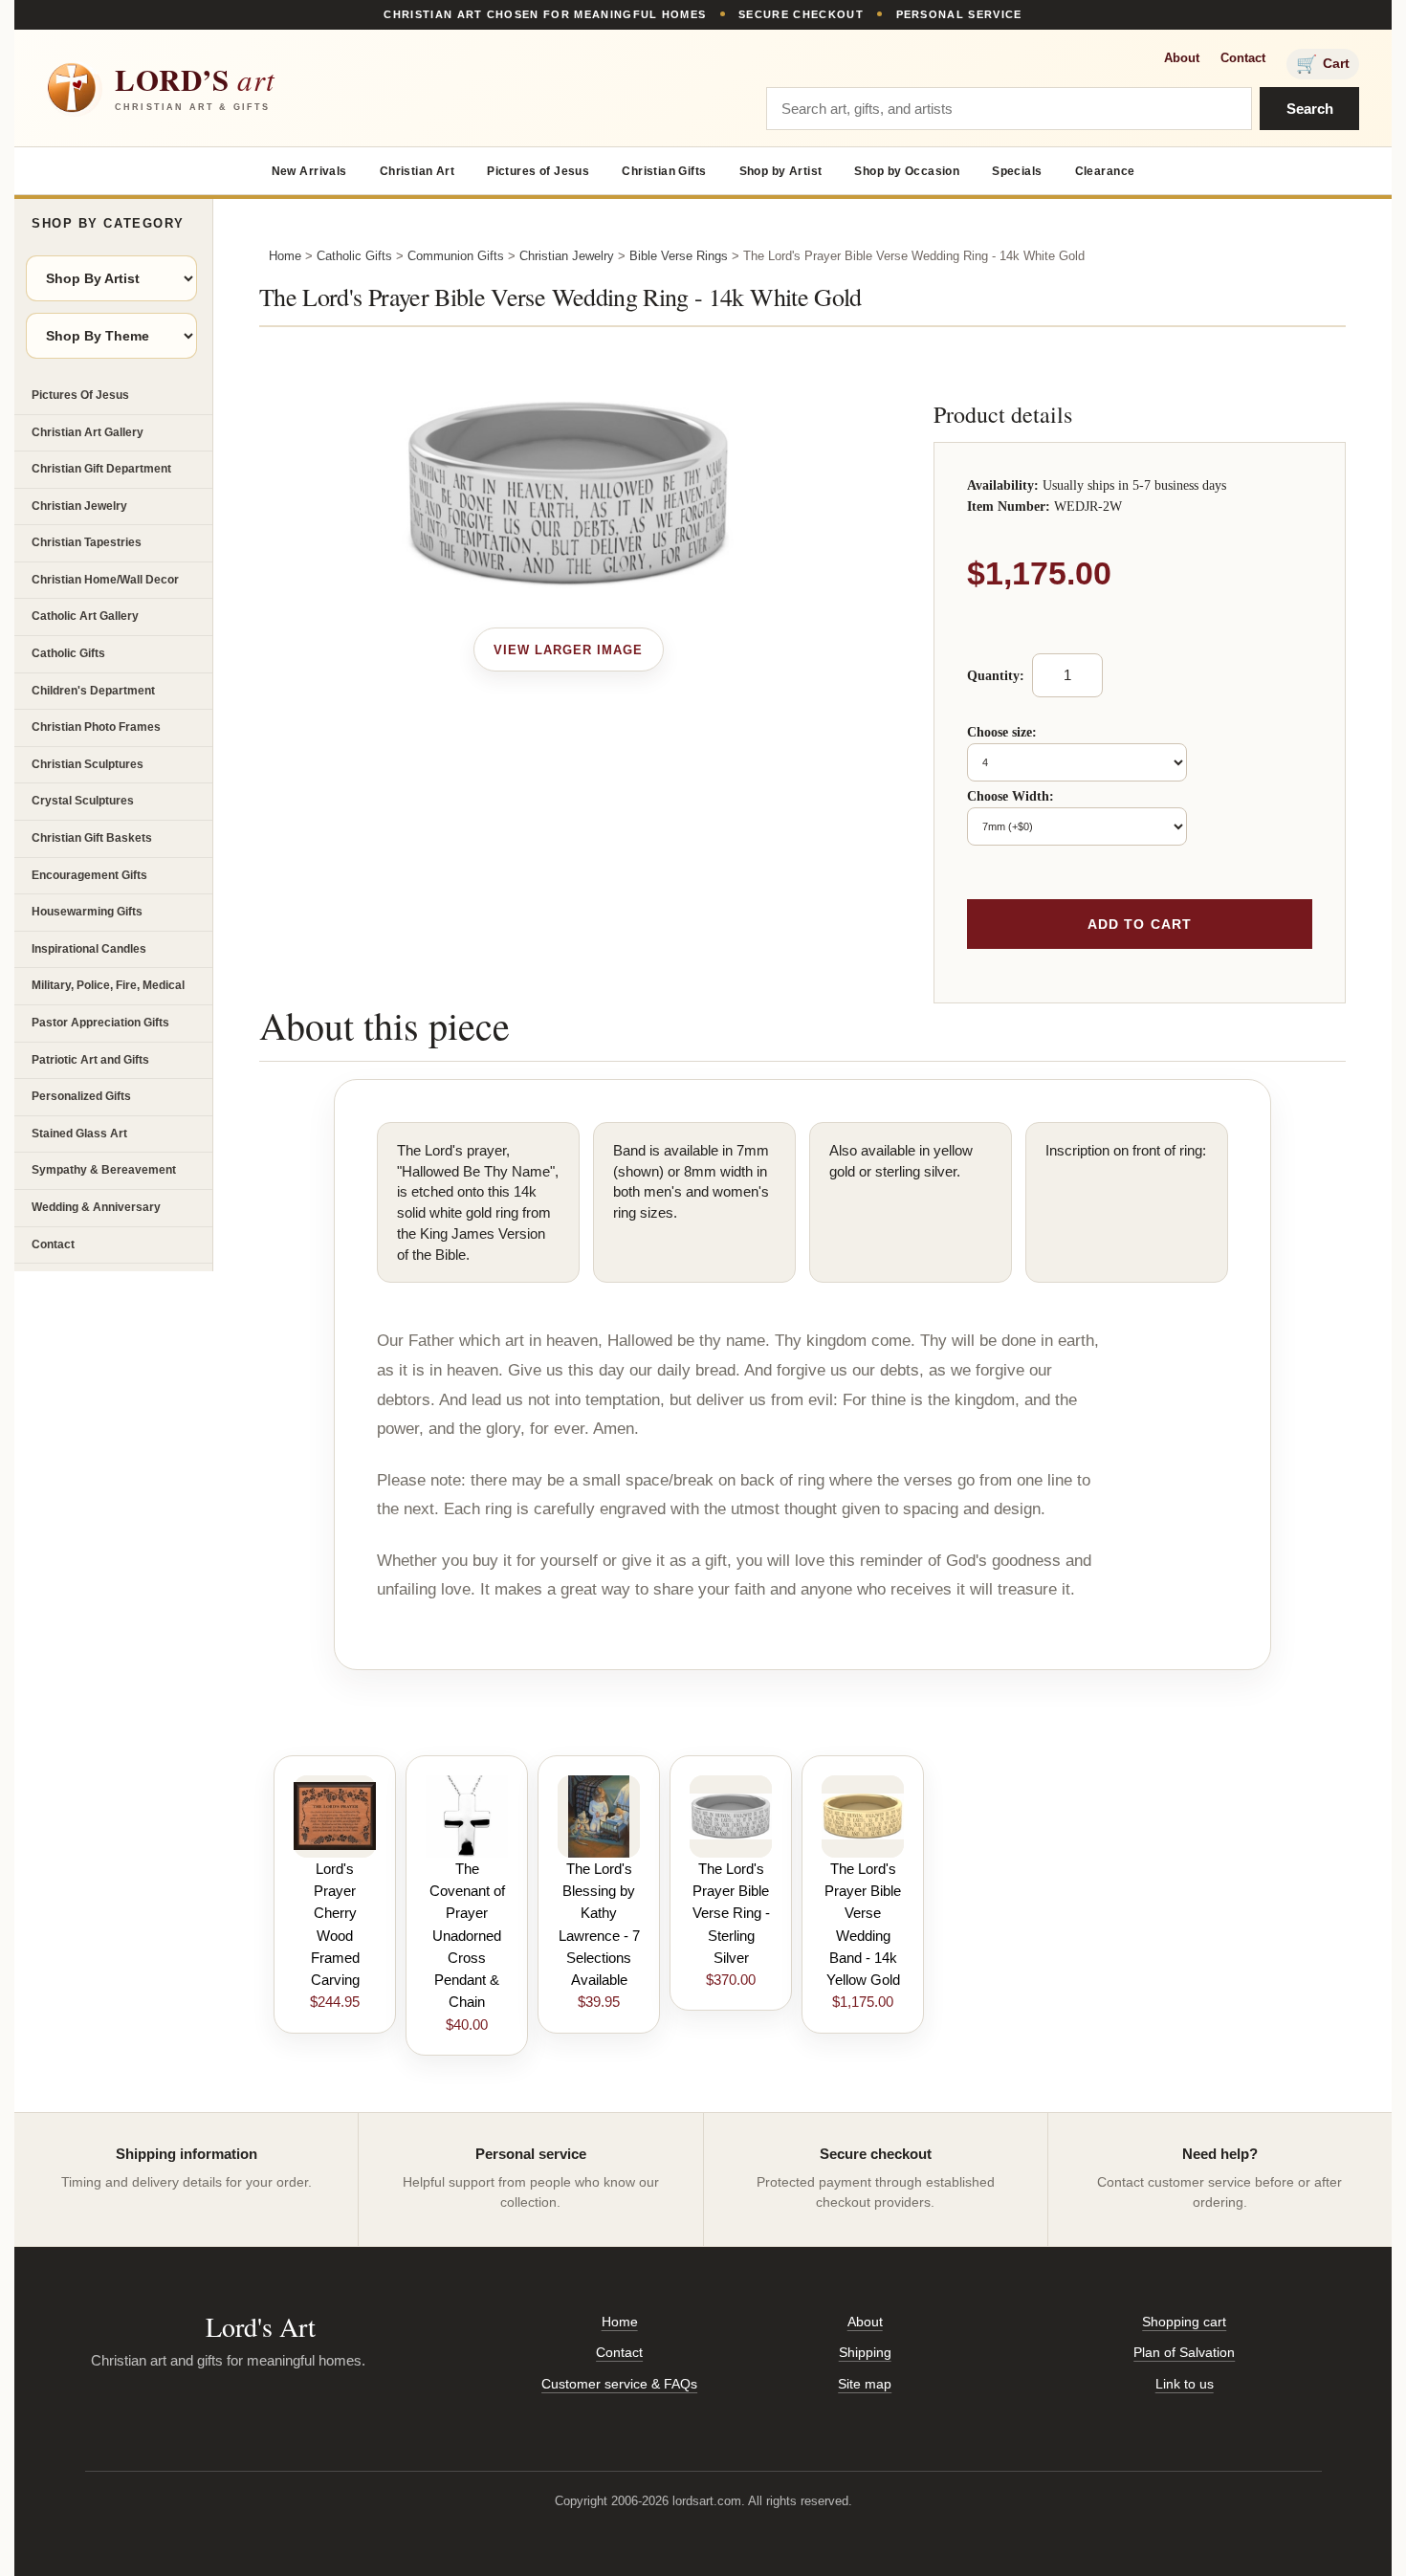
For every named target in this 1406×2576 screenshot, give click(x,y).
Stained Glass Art (79, 1134)
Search (1310, 109)
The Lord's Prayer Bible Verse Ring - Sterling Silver (731, 1913)
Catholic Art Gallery (85, 616)
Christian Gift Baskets (92, 838)
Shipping (865, 2352)
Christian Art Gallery (88, 432)
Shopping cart (1184, 2322)
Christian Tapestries (87, 542)
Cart (1323, 64)
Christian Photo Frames (96, 727)
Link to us (1185, 2384)
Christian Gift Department (101, 469)
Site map (865, 2384)
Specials (1017, 171)
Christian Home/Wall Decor (105, 580)
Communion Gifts (456, 256)
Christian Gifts (664, 171)
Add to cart (1140, 924)
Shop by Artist (781, 171)
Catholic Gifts (68, 653)
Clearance (1105, 171)
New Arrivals (309, 171)
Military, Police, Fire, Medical (108, 985)
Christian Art (417, 171)
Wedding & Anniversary (96, 1207)
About (1182, 58)
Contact (1243, 58)
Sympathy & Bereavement (104, 1170)
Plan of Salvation (1184, 2352)
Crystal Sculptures (83, 801)
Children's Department (93, 691)
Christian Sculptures (88, 764)
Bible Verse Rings (679, 256)
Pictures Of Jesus (80, 395)
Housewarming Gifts (87, 912)
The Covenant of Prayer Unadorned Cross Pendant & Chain (467, 1936)
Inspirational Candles (89, 949)
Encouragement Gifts (89, 875)
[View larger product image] (569, 650)
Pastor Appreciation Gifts (100, 1023)
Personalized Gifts (81, 1096)
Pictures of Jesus (538, 171)
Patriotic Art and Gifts (90, 1060)
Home (285, 256)
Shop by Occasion (907, 171)
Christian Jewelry (79, 506)
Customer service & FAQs (619, 2384)
